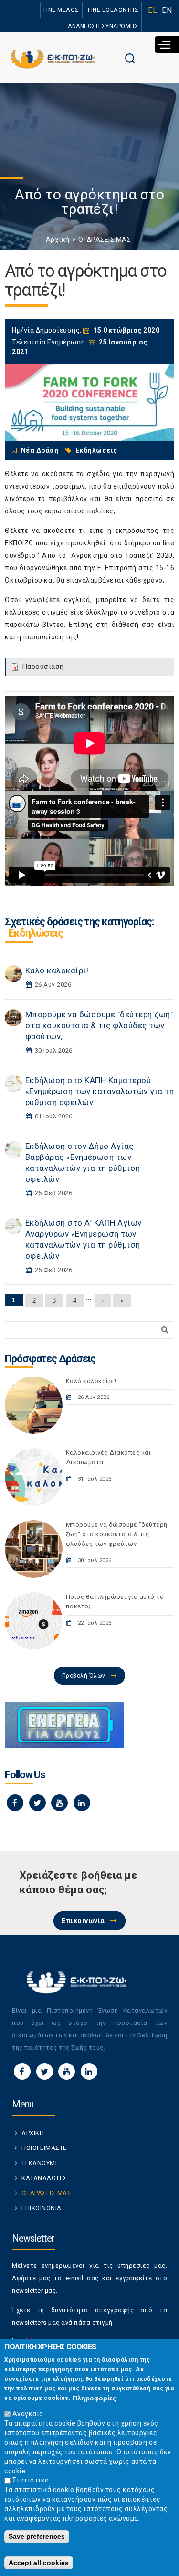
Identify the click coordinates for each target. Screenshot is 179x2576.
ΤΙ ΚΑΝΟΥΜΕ (40, 2163)
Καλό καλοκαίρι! (57, 970)
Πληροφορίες (94, 2398)
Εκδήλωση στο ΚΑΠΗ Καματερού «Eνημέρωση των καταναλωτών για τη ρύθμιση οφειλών (100, 1091)
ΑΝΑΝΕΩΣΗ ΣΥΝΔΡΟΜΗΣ (103, 26)
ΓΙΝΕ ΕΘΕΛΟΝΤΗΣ (113, 10)
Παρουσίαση (43, 667)
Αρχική (58, 240)
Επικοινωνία (83, 1921)
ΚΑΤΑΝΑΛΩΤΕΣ (44, 2178)
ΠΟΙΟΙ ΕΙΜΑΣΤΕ (44, 2148)
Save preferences (37, 2536)
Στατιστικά (31, 2480)
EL (153, 10)
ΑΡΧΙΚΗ (33, 2133)
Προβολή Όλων (84, 1676)
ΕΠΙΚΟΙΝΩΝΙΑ (42, 2208)
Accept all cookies (39, 2563)
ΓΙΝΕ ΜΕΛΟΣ (61, 10)
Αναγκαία (28, 2414)
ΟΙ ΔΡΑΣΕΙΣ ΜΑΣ (105, 240)
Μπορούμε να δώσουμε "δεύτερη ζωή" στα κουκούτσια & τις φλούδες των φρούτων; (99, 1025)
